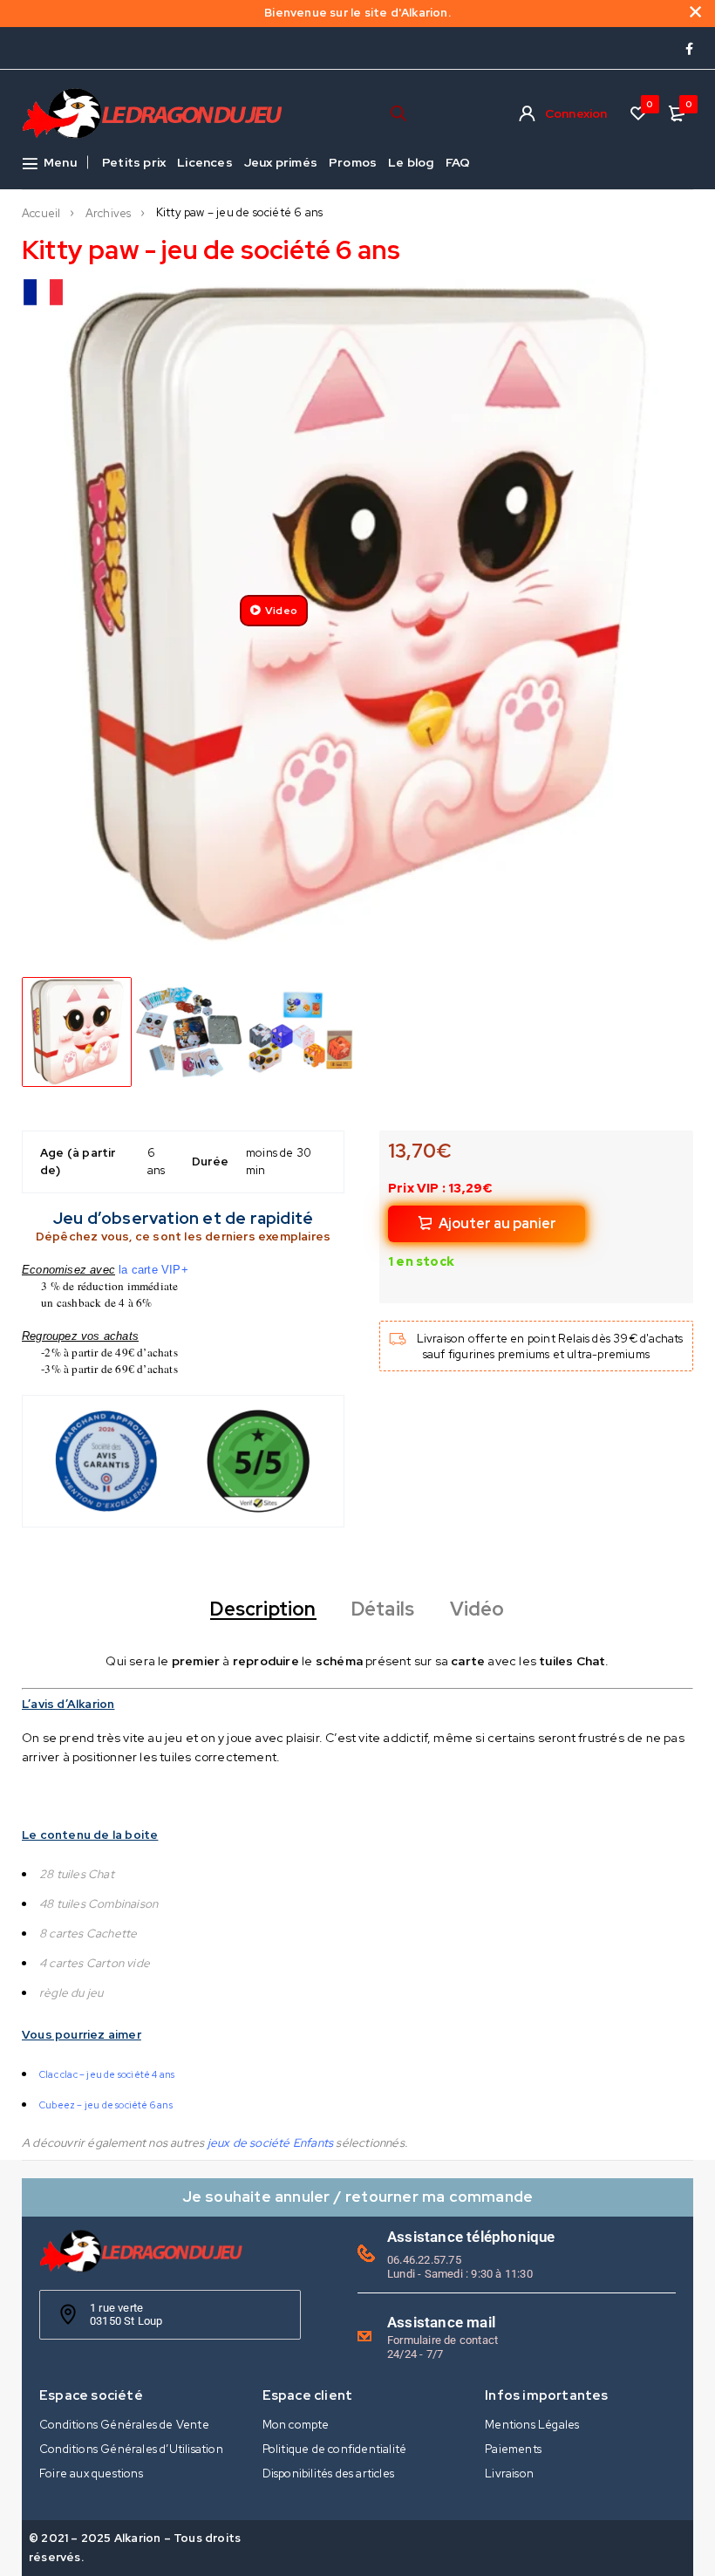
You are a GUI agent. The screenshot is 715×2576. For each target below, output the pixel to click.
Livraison (509, 2474)
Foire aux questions (91, 2474)
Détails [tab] (383, 1609)
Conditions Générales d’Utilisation (131, 2449)
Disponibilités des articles (328, 2474)
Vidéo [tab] (477, 1609)
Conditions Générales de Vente (124, 2425)
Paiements (513, 2449)
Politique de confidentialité (335, 2449)
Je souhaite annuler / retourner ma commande (358, 2196)
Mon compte (296, 2425)
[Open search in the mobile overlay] (398, 113)
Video (281, 611)
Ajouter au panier (497, 1223)
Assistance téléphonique (471, 2237)
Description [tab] (263, 1609)
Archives (109, 214)
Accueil (41, 214)
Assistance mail (441, 2322)
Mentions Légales (532, 2425)
